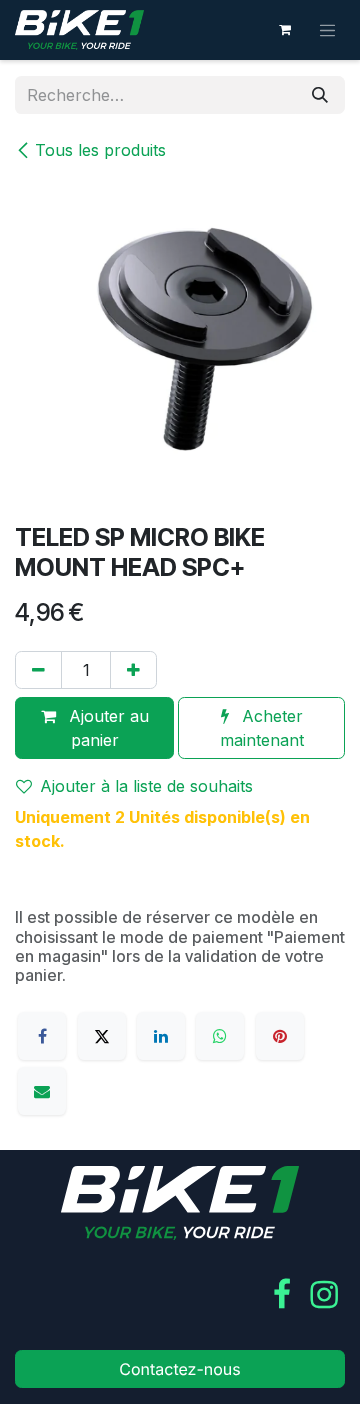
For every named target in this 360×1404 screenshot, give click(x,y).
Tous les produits (100, 150)
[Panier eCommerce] (285, 30)
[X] (102, 1036)
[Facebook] (42, 1036)
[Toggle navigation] (328, 30)
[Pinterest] (280, 1036)
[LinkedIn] (161, 1036)
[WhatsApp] (220, 1036)
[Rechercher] (320, 95)
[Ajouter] (133, 670)
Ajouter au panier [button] (106, 728)
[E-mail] (42, 1091)
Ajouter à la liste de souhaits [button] (146, 786)
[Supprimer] (38, 670)
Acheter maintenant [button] (262, 728)
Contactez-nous (180, 1369)
